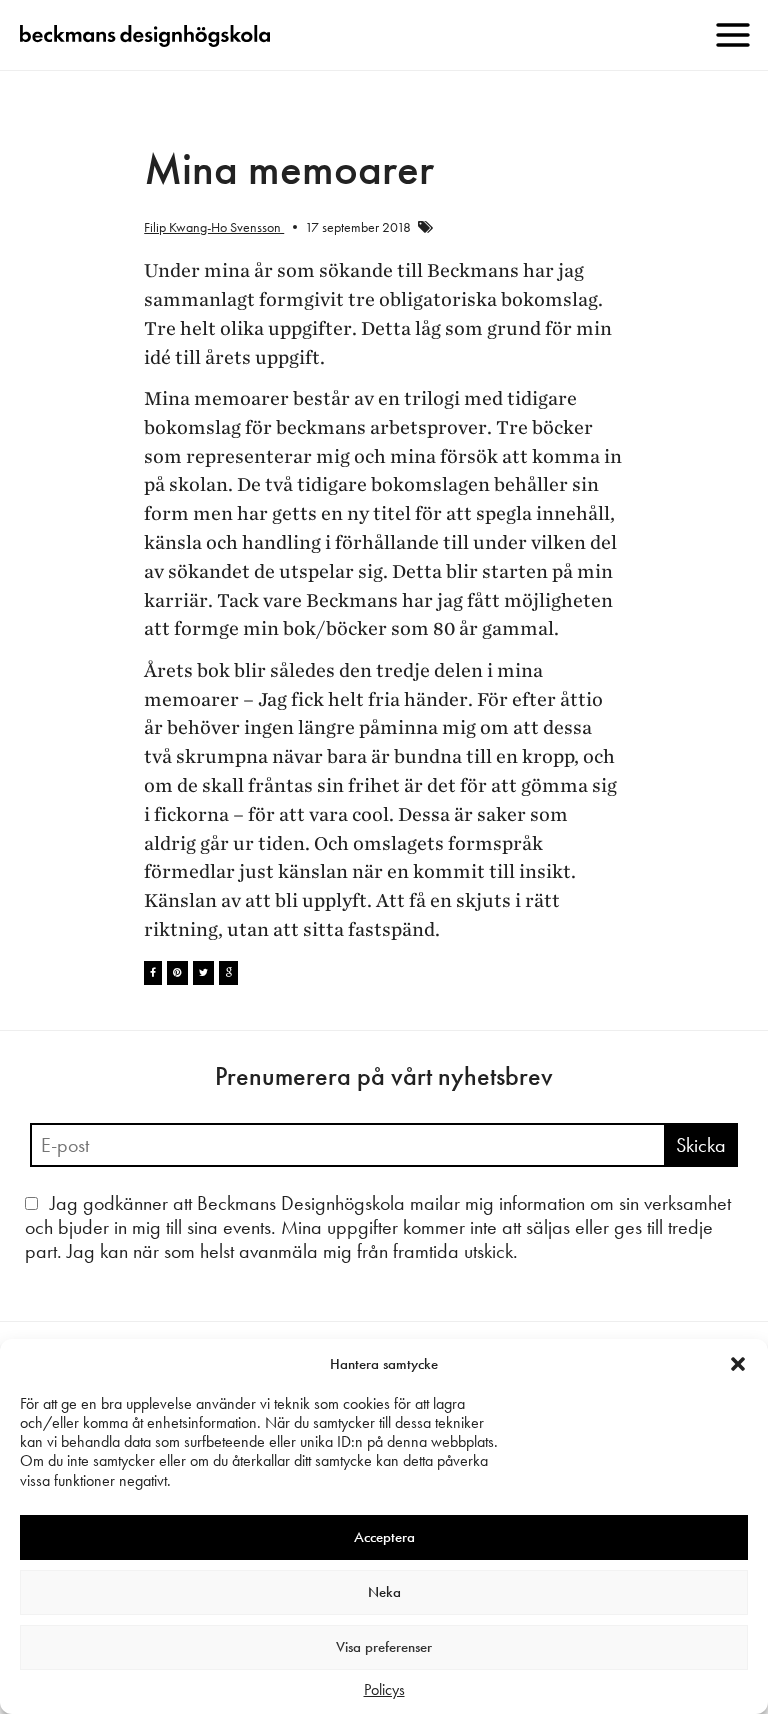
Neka (384, 1592)
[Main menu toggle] (733, 35)
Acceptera (384, 1537)
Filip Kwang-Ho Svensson (214, 227)
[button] (738, 1364)
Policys (384, 1689)
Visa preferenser (384, 1647)
